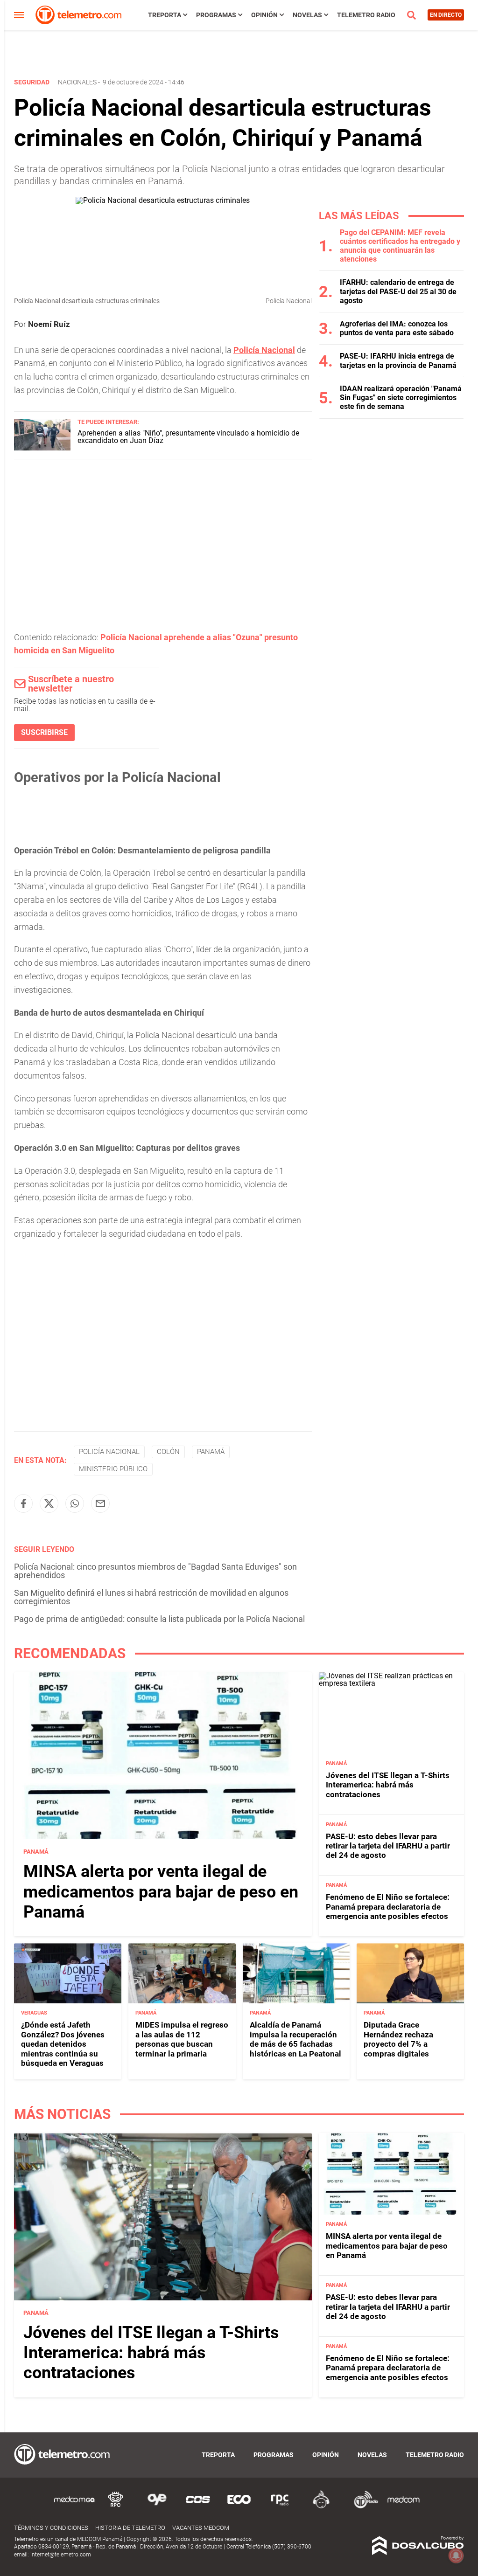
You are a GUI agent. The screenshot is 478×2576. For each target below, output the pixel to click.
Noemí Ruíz (49, 324)
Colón (168, 1452)
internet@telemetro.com (61, 2555)
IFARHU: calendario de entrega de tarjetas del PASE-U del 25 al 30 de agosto (398, 291)
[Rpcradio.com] (280, 2507)
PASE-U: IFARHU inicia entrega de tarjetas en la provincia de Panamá (398, 360)
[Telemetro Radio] (362, 2507)
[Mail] (100, 1503)
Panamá (211, 1452)
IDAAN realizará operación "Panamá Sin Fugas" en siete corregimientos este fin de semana (401, 398)
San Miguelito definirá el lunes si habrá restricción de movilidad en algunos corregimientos (151, 1597)
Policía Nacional (109, 1452)
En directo (446, 15)
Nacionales (77, 82)
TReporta (165, 15)
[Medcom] (403, 2507)
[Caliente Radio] (321, 2507)
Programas (216, 15)
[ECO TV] (239, 2507)
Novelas (307, 15)
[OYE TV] (157, 2507)
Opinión (264, 15)
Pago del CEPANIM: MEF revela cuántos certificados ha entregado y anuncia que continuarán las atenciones (400, 246)
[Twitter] (49, 1503)
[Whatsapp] (75, 1503)
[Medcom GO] (75, 2507)
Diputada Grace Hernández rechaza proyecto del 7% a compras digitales (398, 2039)
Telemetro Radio (366, 15)
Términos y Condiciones (51, 2528)
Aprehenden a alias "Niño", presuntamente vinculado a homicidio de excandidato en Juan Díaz (188, 437)
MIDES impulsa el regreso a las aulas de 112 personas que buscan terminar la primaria (182, 2039)
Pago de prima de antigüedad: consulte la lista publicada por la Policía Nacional (159, 1619)
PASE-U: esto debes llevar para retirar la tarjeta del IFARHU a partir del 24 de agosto (388, 1846)
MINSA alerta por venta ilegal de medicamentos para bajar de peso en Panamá (161, 1891)
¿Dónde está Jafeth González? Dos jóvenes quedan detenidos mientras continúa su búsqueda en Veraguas (63, 2044)
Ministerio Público (113, 1469)
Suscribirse (44, 732)
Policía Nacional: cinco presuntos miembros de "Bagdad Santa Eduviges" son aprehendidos (155, 1571)
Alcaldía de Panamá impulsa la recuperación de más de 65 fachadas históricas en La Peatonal (295, 2039)
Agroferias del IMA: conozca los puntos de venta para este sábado (397, 328)
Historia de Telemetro (130, 2528)
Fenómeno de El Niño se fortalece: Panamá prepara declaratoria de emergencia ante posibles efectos (388, 1907)
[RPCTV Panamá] (116, 2507)
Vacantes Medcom (201, 2528)
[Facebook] (23, 1503)
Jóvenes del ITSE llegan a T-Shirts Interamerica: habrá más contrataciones (388, 1785)
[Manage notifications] (456, 2555)
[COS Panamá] (198, 2507)
